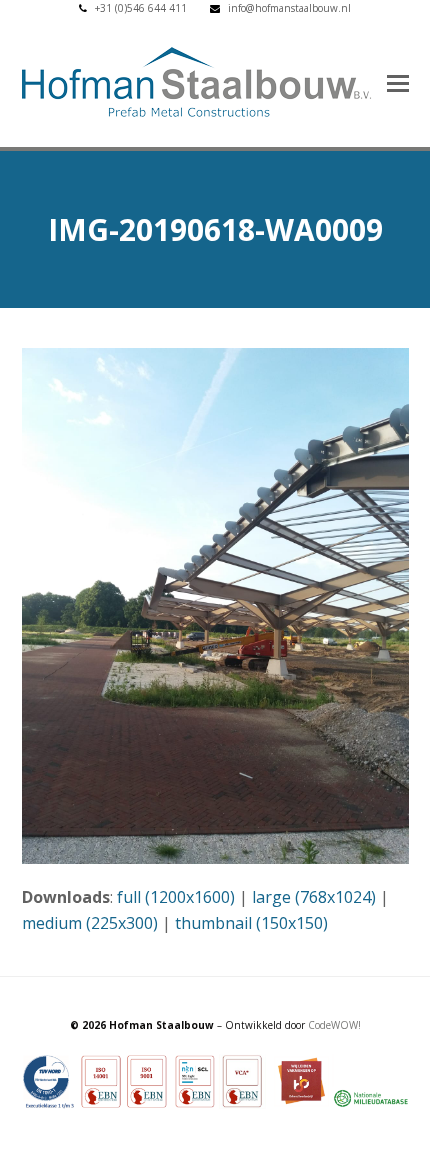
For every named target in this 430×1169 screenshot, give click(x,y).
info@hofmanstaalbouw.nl (289, 8)
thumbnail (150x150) (251, 923)
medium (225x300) (90, 923)
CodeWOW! (334, 1025)
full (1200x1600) (176, 897)
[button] (398, 82)
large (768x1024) (314, 897)
